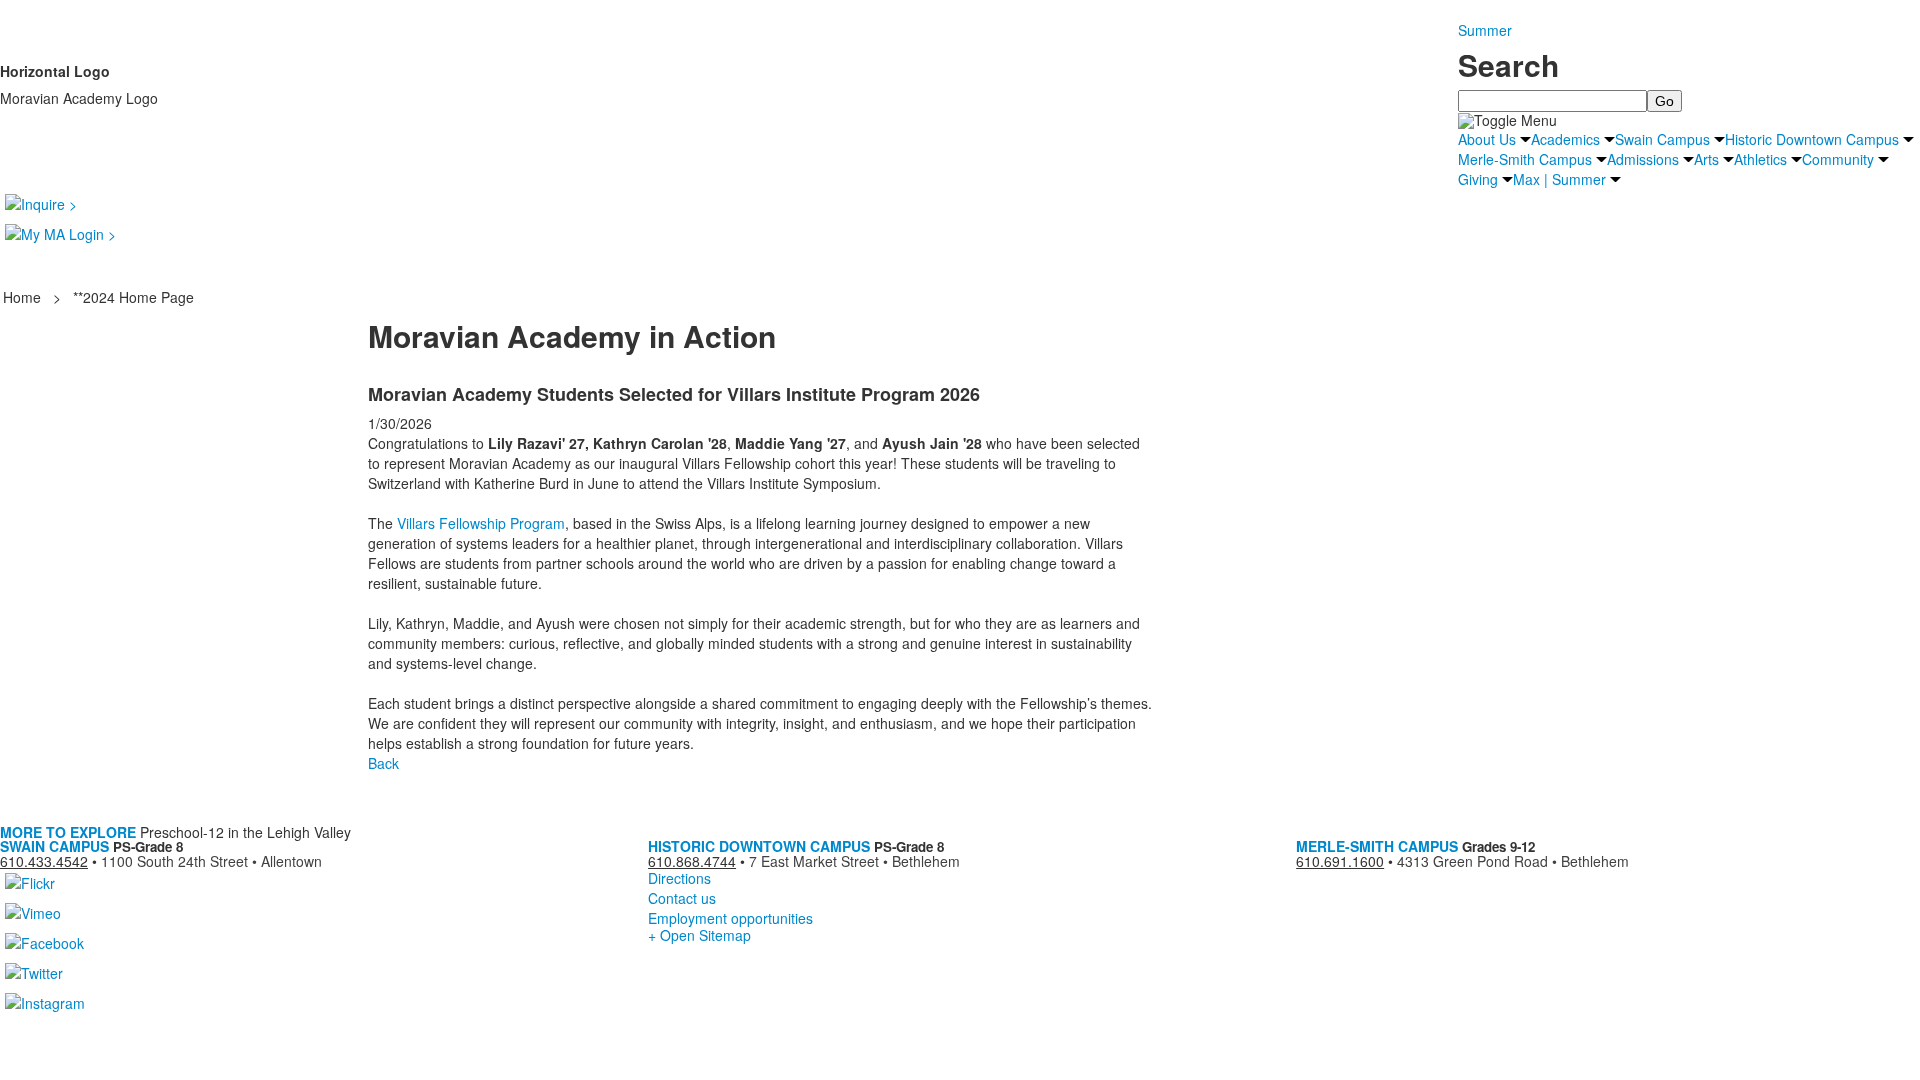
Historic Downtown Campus (1812, 139)
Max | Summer (1559, 179)
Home (24, 297)
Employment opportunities (730, 918)
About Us (1487, 139)
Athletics (1760, 159)
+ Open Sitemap (699, 935)
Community (1838, 159)
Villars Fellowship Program (481, 523)
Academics (1565, 139)
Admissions (1643, 159)
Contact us (682, 898)
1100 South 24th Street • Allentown (211, 861)
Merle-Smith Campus (1525, 159)
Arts (1706, 159)
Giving (1478, 179)
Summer (1485, 30)
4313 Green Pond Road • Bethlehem (1513, 861)
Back (383, 763)
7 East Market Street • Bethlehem (854, 861)
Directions (679, 878)
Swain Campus (1662, 139)
